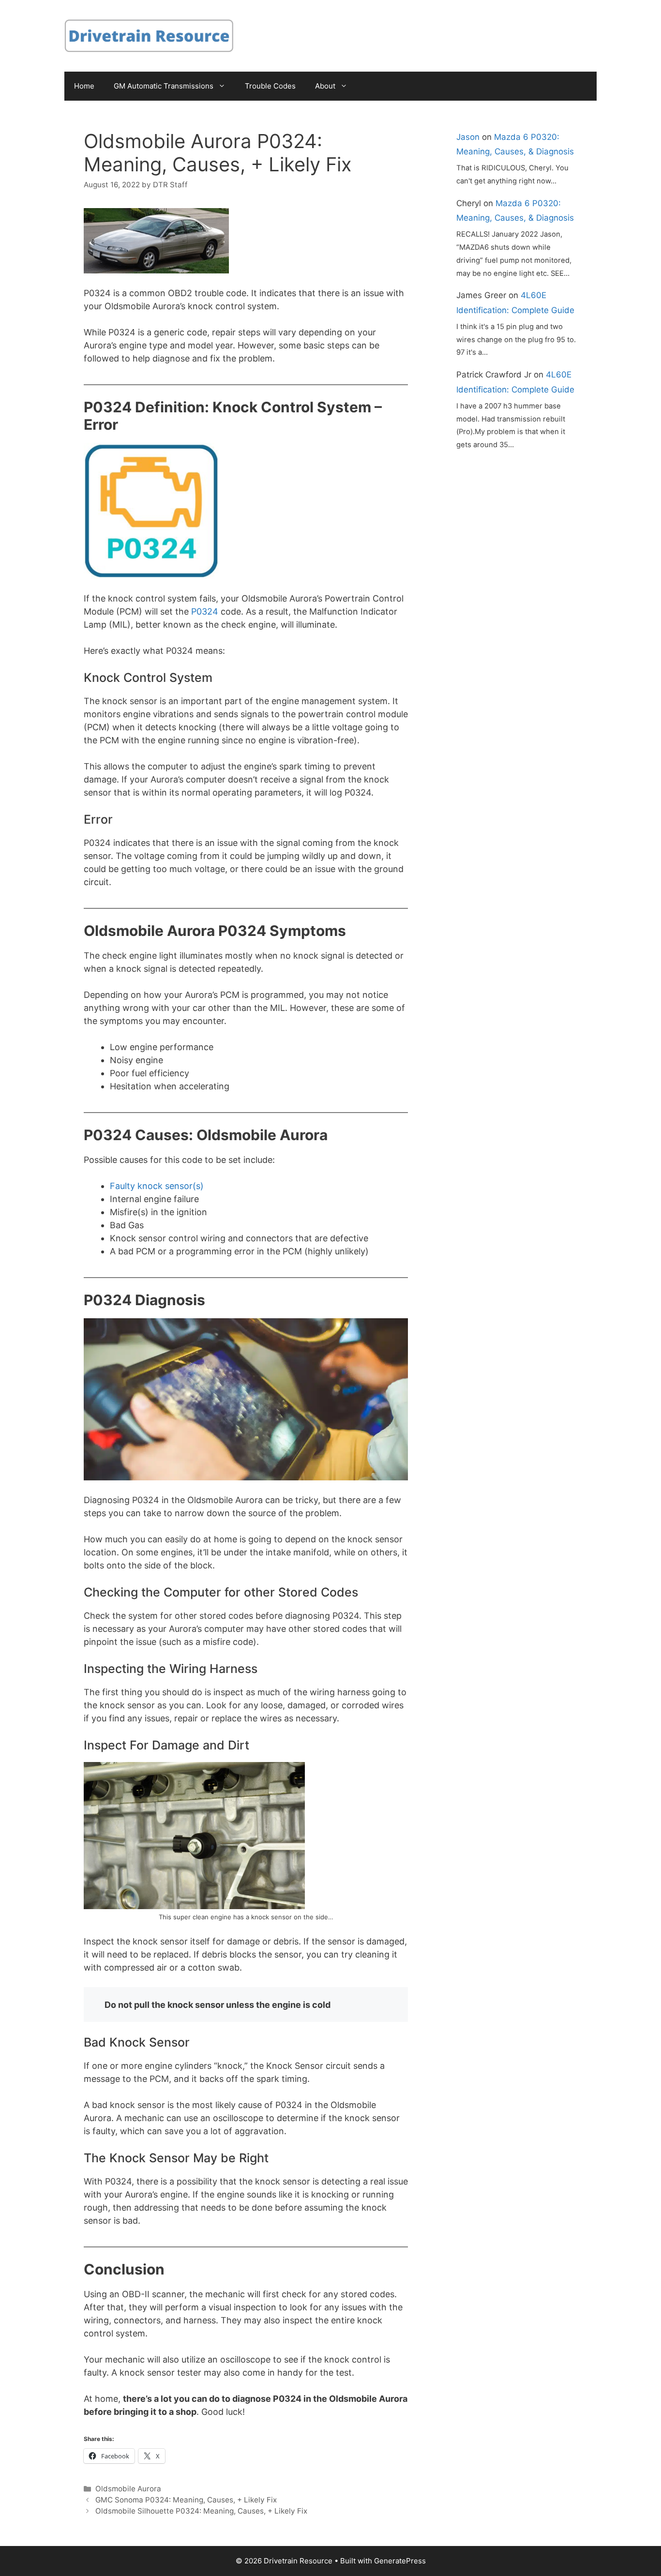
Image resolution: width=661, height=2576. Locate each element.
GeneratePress (400, 2561)
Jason (468, 137)
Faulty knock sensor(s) (157, 1186)
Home (84, 86)
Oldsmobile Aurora (128, 2489)
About (325, 86)
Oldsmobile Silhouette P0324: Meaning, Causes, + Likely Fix (201, 2511)
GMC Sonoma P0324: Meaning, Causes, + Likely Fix (186, 2500)
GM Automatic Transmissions (164, 86)
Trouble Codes (270, 86)
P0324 (205, 611)
